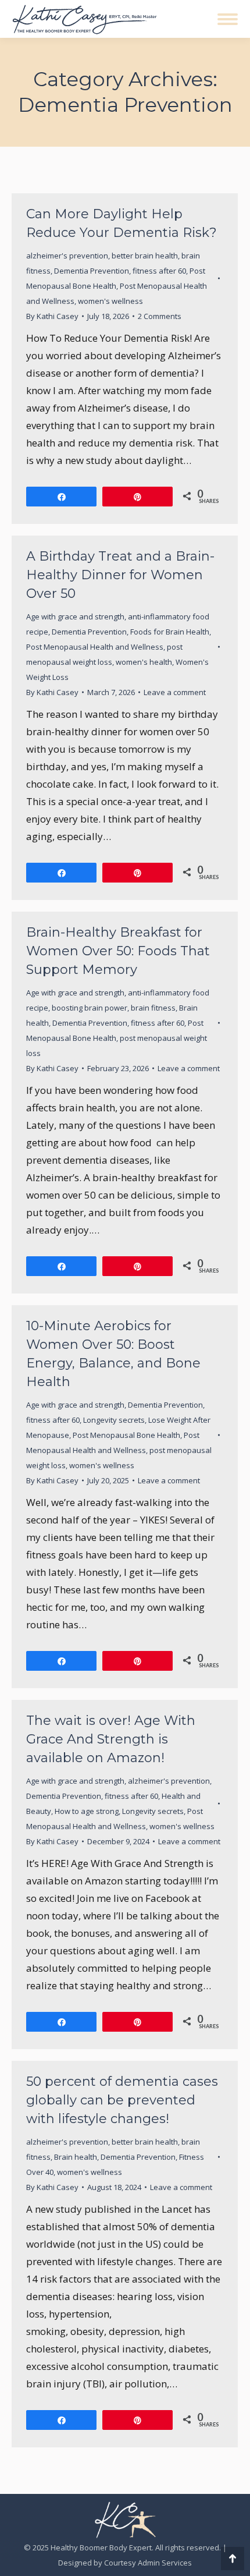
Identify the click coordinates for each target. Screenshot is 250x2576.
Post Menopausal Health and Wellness (95, 647)
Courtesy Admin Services (148, 2563)
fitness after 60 (159, 271)
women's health (144, 662)
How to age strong (87, 1811)
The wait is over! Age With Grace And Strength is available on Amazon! (111, 1739)
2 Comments (160, 316)
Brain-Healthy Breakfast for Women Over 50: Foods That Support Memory (118, 951)
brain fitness (153, 1008)
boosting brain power (90, 1008)
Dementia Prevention (92, 271)
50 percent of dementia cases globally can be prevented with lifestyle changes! (122, 2100)
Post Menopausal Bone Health (126, 1435)
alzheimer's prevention (67, 256)
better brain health (145, 256)
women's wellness (110, 301)
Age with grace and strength (75, 616)
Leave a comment (175, 692)
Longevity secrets (114, 1420)
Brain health (76, 2157)
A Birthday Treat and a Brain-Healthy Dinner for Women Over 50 (120, 575)
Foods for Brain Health (170, 632)
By (52, 316)
